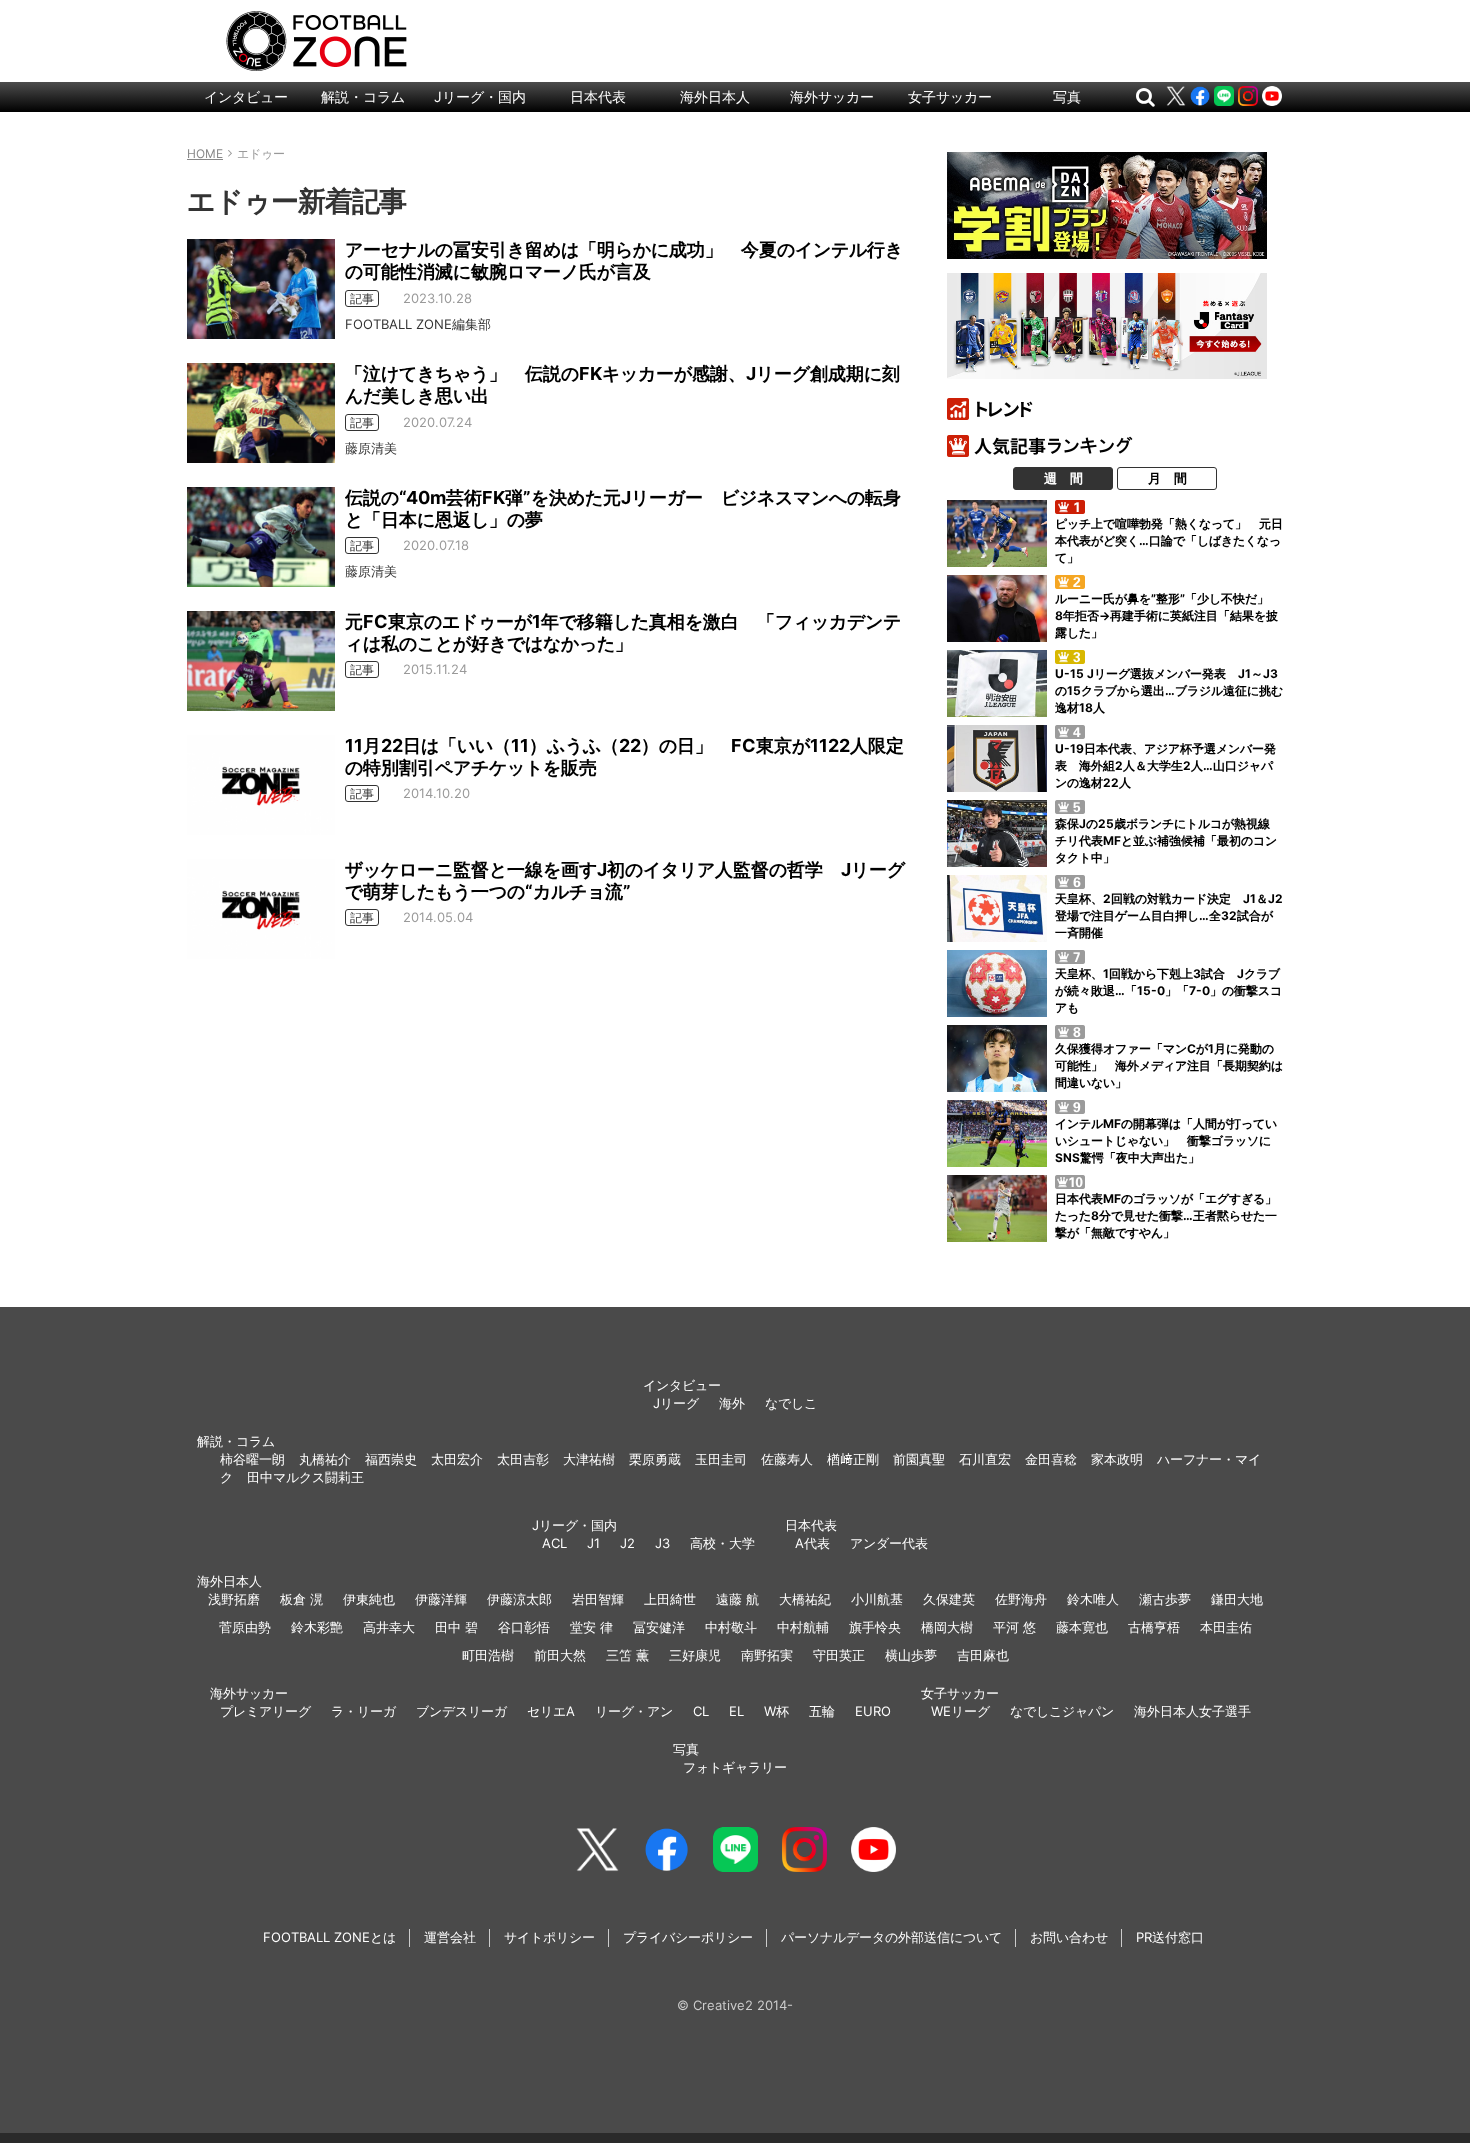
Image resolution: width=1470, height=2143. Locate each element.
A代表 (812, 1543)
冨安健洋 (659, 1627)
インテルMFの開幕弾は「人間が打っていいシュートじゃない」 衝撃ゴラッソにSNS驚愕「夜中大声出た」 (1166, 1140)
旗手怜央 (875, 1627)
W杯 (776, 1711)
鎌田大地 (1237, 1599)
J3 (662, 1543)
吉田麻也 (983, 1655)
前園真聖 (919, 1459)
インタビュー (246, 96)
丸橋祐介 (325, 1459)
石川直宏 (985, 1459)
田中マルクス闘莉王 (305, 1477)
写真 (1067, 96)
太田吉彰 (523, 1459)
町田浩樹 (488, 1655)
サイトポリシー (549, 1937)
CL (701, 1711)
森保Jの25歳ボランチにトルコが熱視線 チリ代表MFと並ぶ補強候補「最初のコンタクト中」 (1168, 840)
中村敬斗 (731, 1627)
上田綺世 (670, 1599)
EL (736, 1711)
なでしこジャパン (1062, 1711)
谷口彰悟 (524, 1627)
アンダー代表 (889, 1543)
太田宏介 (457, 1459)
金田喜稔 (1051, 1459)
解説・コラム (363, 96)
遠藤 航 (737, 1599)
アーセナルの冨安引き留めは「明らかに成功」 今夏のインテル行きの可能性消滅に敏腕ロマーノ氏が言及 (624, 260)
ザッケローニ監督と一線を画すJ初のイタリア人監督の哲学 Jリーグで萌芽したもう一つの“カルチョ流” (625, 880)
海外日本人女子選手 (1192, 1711)
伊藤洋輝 (441, 1599)
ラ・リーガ (363, 1711)
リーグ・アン (634, 1711)
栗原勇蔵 (655, 1459)
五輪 (822, 1711)
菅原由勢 (245, 1627)
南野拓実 (767, 1655)
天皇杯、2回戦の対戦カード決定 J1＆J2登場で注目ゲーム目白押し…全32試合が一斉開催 (1169, 915)
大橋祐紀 (805, 1599)
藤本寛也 (1082, 1627)
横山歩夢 (911, 1655)
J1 (593, 1543)
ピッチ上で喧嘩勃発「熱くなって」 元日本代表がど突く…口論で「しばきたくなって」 (1169, 540)
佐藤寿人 (787, 1459)
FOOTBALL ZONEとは (329, 1937)
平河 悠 (1014, 1627)
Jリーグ (676, 1403)
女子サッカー (950, 96)
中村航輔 (803, 1627)
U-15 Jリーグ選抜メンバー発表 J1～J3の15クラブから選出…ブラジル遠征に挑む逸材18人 (1169, 690)
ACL (554, 1543)
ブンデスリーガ (461, 1711)
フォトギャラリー (735, 1767)
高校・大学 (722, 1543)
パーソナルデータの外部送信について (891, 1937)
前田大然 (560, 1655)
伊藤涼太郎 (519, 1599)
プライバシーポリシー (688, 1937)
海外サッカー (832, 96)
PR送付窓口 (1170, 1937)
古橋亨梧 (1154, 1627)
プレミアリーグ (265, 1711)
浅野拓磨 (234, 1599)
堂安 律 (591, 1627)
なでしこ (791, 1403)
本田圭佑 (1226, 1627)
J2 (627, 1543)
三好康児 (695, 1655)
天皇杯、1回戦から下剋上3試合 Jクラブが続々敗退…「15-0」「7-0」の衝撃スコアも (1168, 990)
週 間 (1063, 478)
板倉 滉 (301, 1599)
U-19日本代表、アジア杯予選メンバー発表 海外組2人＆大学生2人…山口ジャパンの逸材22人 (1165, 765)
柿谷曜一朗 (252, 1459)
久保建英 (949, 1599)
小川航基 (877, 1599)
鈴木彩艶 (317, 1627)
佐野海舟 (1021, 1599)
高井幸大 (389, 1627)
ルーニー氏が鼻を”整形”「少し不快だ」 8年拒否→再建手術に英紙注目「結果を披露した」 (1168, 615)
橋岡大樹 (947, 1627)
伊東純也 (369, 1599)
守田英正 (839, 1655)
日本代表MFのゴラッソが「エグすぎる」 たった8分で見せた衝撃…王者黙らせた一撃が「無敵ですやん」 (1172, 1215)
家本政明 (1117, 1459)
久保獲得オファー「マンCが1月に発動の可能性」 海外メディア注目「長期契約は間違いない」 (1169, 1065)
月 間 (1167, 478)
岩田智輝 (598, 1599)
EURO (873, 1711)
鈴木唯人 (1093, 1599)
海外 (732, 1403)
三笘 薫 (627, 1655)
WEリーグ (960, 1711)
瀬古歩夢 (1165, 1599)
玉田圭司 (721, 1459)
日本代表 (598, 96)
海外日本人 (715, 96)
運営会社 (450, 1937)
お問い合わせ (1069, 1937)
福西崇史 (391, 1459)
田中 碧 (456, 1627)
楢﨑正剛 (853, 1459)
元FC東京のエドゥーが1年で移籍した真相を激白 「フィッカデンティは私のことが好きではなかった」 (623, 632)
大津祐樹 (589, 1459)
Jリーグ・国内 (480, 96)
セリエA (551, 1711)
